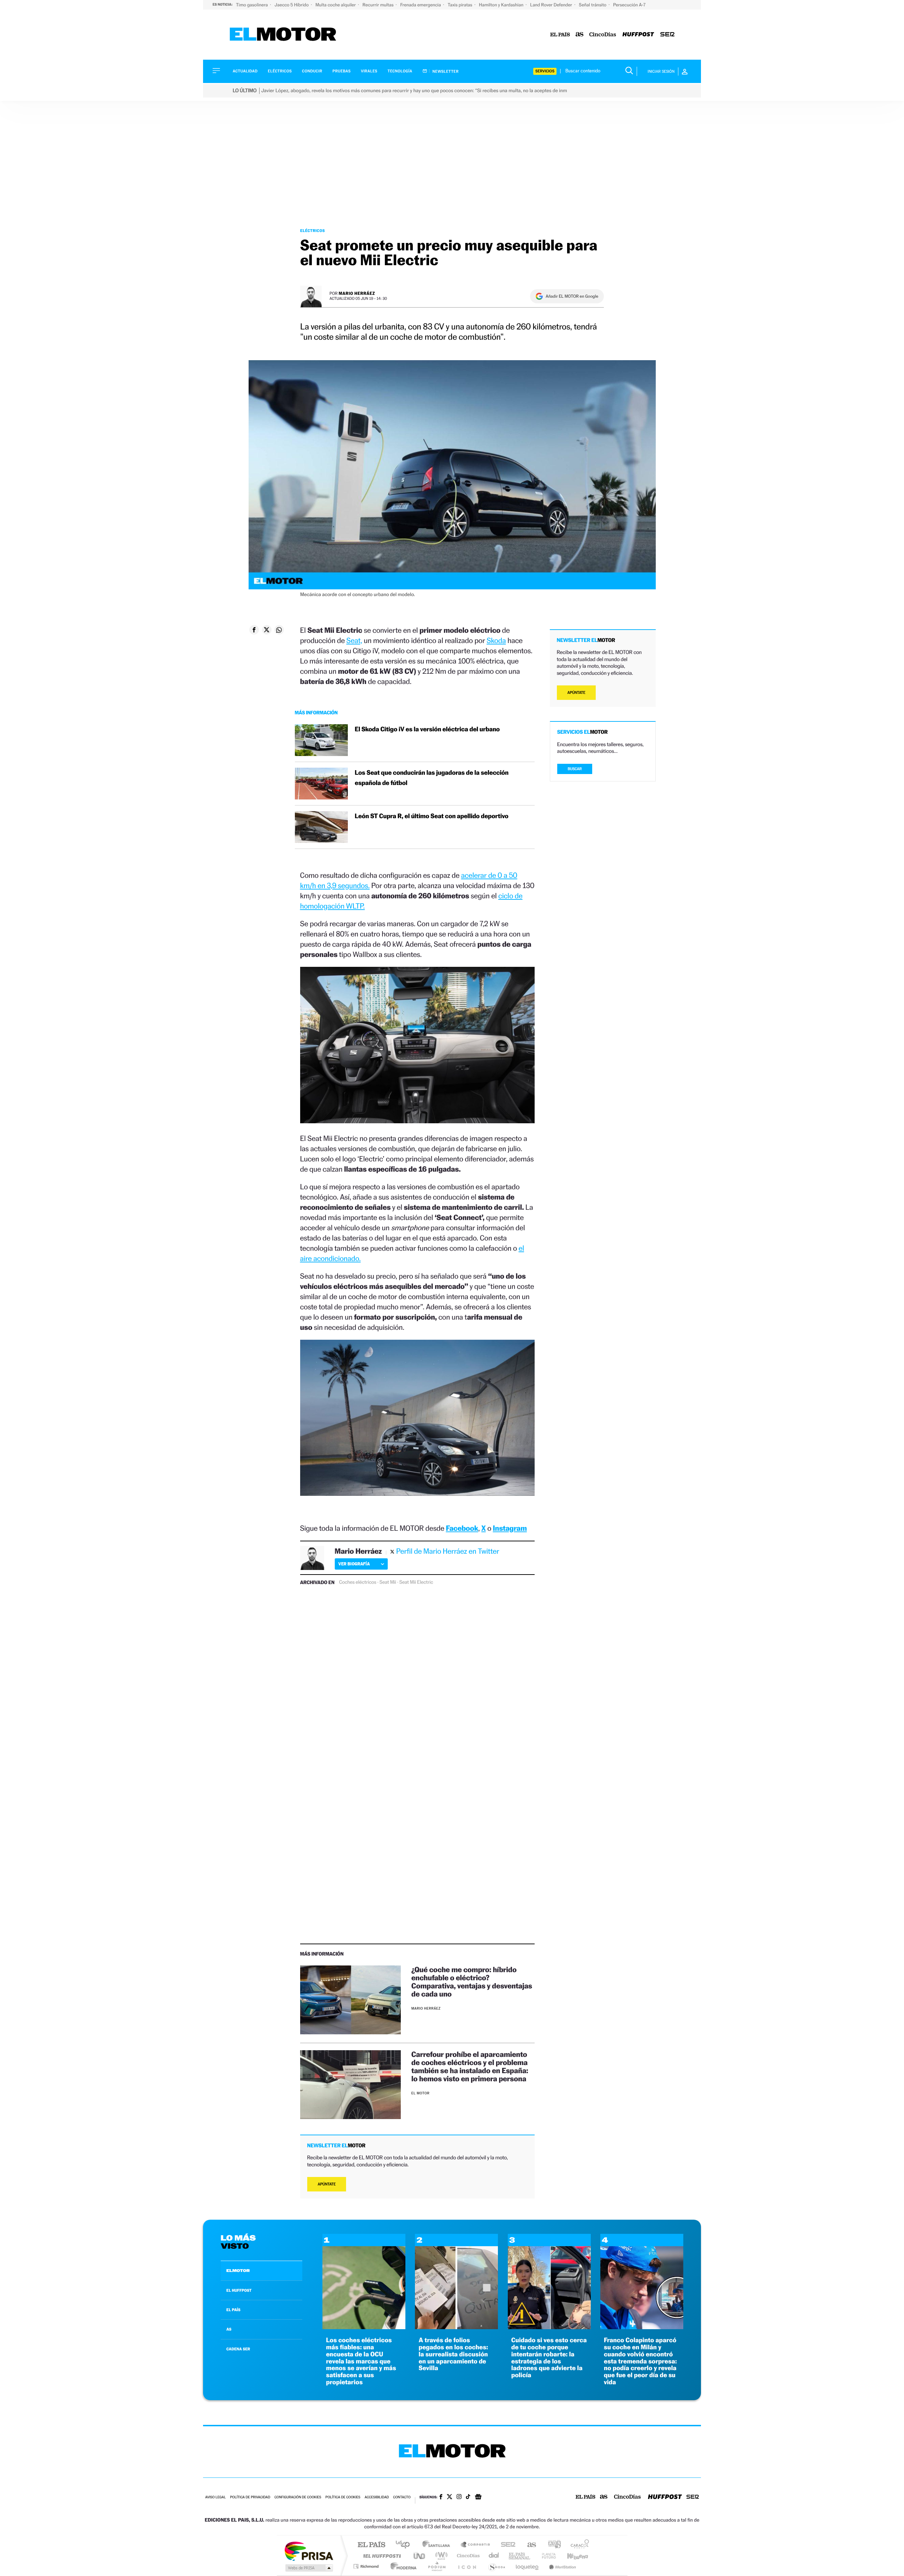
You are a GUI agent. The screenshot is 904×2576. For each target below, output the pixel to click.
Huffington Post (381, 2556)
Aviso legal (215, 2497)
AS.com (528, 2545)
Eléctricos (280, 71)
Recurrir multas (379, 5)
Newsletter (445, 71)
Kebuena (571, 2556)
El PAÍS (371, 2545)
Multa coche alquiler (336, 5)
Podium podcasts (436, 2566)
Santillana (438, 2545)
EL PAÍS (233, 2310)
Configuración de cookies (298, 2497)
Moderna (402, 2566)
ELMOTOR (238, 2271)
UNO (420, 2556)
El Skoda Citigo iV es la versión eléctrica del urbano (427, 729)
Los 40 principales (405, 2545)
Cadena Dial (494, 2556)
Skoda (496, 640)
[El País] (560, 35)
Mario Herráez (357, 293)
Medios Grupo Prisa (308, 2568)
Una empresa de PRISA (309, 2551)
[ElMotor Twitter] (450, 2497)
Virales (369, 71)
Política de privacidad (250, 2497)
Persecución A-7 (629, 5)
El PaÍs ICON (467, 2566)
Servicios (545, 71)
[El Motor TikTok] (468, 2497)
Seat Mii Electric (416, 1582)
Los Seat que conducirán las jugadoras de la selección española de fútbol (432, 778)
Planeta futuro (546, 2556)
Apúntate (327, 2184)
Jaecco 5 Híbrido (292, 5)
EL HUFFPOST (239, 2290)
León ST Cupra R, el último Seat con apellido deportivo (432, 816)
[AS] (580, 35)
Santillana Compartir (476, 2545)
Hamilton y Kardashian (502, 5)
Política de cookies (343, 2497)
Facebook (462, 1528)
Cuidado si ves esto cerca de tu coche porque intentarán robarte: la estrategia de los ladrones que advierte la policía (549, 2358)
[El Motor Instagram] (459, 2497)
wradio (440, 2556)
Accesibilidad (377, 2497)
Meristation (561, 2566)
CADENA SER (238, 2349)
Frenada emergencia (421, 5)
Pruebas (342, 71)
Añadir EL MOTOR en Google (572, 296)
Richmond (367, 2566)
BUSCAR (575, 769)
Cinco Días (467, 2556)
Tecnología (400, 71)
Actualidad (245, 71)
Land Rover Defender (552, 5)
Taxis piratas (460, 5)
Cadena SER (506, 2545)
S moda (496, 2566)
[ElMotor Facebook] (441, 2498)
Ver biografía (354, 1564)
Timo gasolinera (252, 5)
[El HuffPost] (638, 35)
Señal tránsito (593, 5)
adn (552, 2545)
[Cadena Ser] (667, 35)
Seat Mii (388, 1582)
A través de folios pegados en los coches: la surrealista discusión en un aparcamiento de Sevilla (453, 2354)
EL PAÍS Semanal (520, 2556)
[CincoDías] (603, 35)
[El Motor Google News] (478, 2498)
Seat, (354, 640)
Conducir (312, 71)
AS (229, 2329)
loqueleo (528, 2566)
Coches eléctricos (358, 1582)
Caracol (578, 2545)
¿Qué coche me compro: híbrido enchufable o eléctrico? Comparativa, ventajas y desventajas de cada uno (472, 1982)
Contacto (402, 2497)
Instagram (510, 1528)
